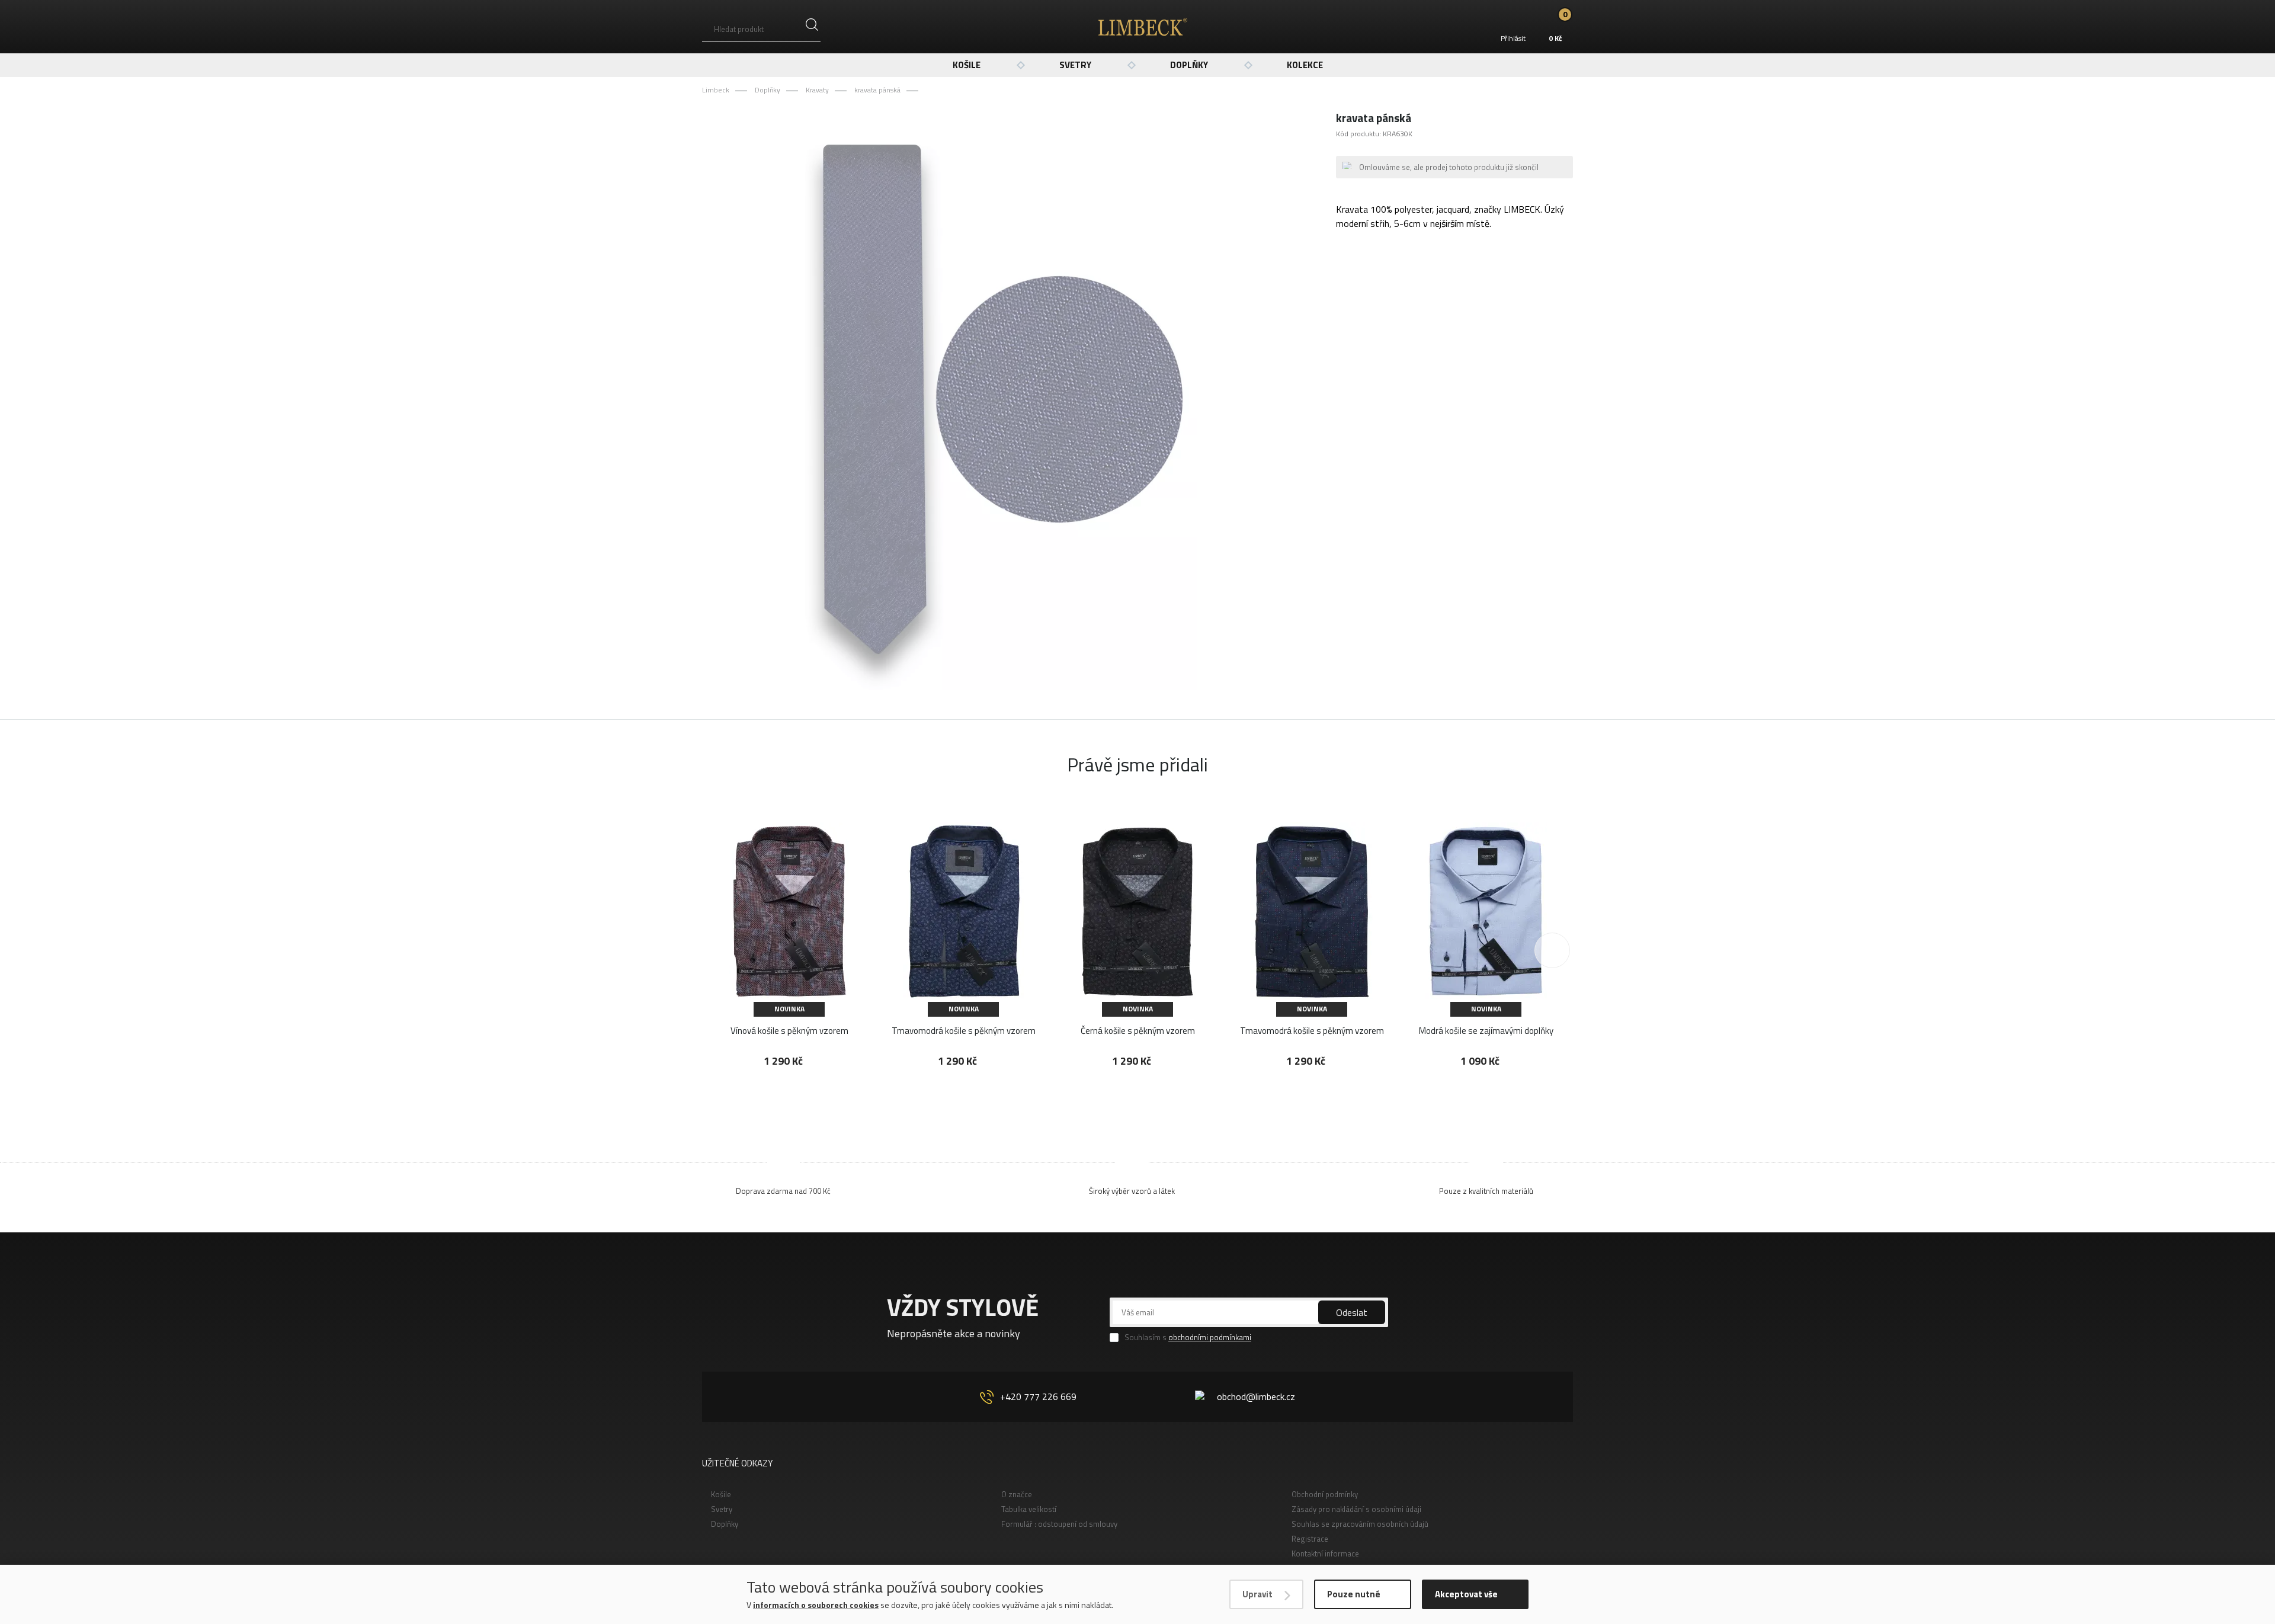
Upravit (1257, 1594)
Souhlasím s (1188, 1338)
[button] (1552, 950)
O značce (1017, 1494)
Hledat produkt (739, 29)
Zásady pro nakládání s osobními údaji (1356, 1509)
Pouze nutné (1354, 1594)
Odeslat (1352, 1312)
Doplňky (1189, 65)
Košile (967, 65)
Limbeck (716, 90)
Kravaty (817, 90)
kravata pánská (877, 90)
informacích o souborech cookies (816, 1605)
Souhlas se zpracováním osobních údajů (1360, 1524)
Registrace (1310, 1539)
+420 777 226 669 (1038, 1396)
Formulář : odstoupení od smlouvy (1059, 1524)
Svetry (1075, 65)
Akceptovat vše (1466, 1594)
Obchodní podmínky (1325, 1494)
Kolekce (1305, 65)
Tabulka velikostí (1029, 1509)
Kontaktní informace (1325, 1553)
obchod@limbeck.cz (1256, 1396)
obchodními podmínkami (1210, 1337)
